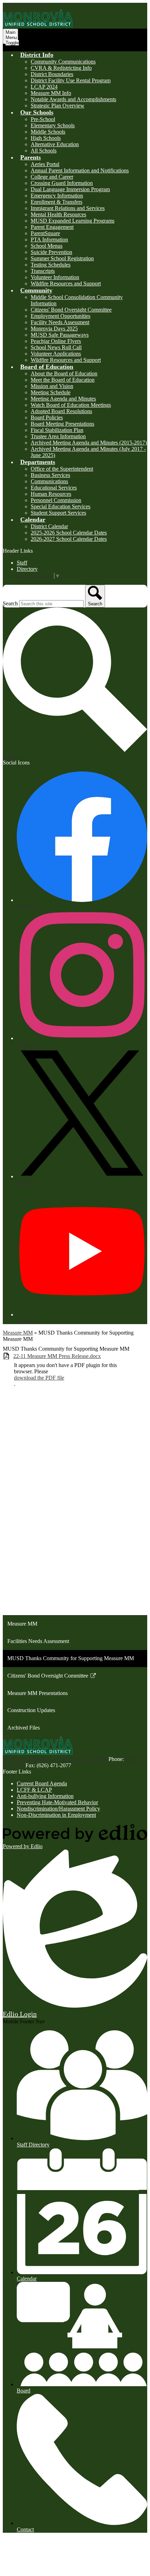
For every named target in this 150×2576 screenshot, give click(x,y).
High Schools (46, 138)
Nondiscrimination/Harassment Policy (58, 1809)
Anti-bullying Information (45, 1796)
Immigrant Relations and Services (68, 208)
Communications (49, 481)
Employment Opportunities (61, 316)
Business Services (50, 475)
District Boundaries (52, 74)
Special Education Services (61, 506)
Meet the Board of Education (63, 380)
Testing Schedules (51, 265)
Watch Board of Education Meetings (71, 405)
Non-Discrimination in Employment (56, 1815)
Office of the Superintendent (62, 469)
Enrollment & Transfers (57, 202)
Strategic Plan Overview (58, 106)
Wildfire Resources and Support (66, 283)
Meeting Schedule (51, 392)
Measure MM (18, 1333)
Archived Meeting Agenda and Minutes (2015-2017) (89, 443)
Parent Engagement (52, 227)
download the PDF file (39, 1378)
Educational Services (54, 488)
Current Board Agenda (42, 1783)
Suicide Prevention (51, 252)
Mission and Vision (52, 386)
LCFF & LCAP (34, 1790)
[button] (37, 55)
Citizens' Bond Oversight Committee (71, 310)
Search (10, 603)
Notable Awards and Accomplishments (73, 99)
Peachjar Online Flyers (56, 341)
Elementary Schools (53, 125)
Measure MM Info (51, 93)
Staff (22, 563)
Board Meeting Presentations (62, 424)
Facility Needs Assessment (60, 322)
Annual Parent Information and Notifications (80, 170)
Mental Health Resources (58, 214)
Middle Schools (48, 132)
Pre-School (43, 119)
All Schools (44, 151)
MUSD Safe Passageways (60, 335)
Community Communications (63, 62)
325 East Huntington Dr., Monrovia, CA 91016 (55, 1759)
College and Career (52, 177)
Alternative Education (55, 144)
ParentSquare (45, 233)
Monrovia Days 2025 (54, 328)
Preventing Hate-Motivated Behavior (57, 1802)
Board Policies (47, 417)
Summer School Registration (62, 258)
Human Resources (51, 494)
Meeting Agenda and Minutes (63, 399)
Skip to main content (25, 6)
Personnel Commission (56, 500)
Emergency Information (57, 196)
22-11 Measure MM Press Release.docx (57, 1356)
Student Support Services (58, 513)
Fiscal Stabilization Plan (57, 430)
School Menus (47, 246)
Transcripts (43, 271)
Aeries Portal (45, 164)
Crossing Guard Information (62, 183)
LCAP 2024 (44, 87)
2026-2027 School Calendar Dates (69, 539)
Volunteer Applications (56, 354)
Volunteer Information (55, 277)
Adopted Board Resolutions (61, 411)
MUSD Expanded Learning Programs (73, 221)
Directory (27, 569)
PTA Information (49, 240)
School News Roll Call (56, 347)
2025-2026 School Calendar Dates (69, 533)
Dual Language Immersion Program (70, 189)
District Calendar (49, 526)
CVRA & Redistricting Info (61, 68)
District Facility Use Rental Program (71, 80)
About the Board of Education (64, 374)
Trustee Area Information (58, 436)
